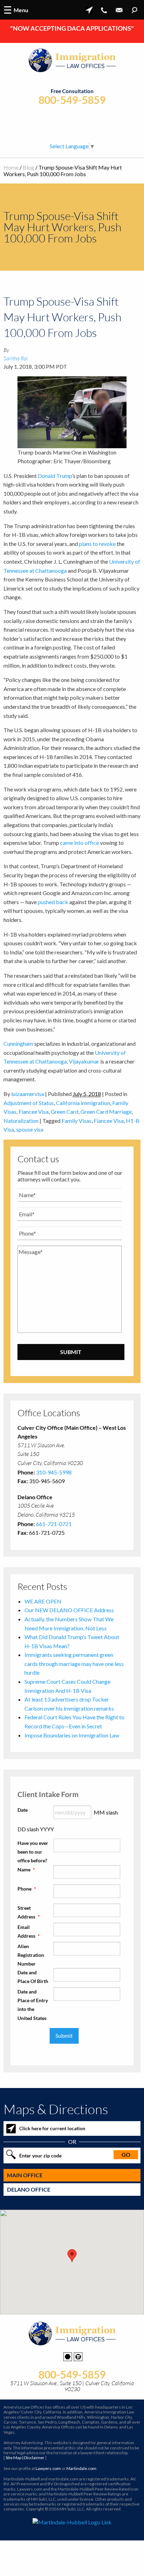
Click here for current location (52, 2128)
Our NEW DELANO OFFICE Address (69, 1610)
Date (23, 1810)
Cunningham (18, 1043)
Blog (28, 167)
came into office (80, 843)
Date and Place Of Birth (33, 1977)
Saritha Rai (16, 358)
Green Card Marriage (106, 1111)
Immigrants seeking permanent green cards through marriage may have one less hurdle (74, 1663)
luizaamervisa (28, 1094)
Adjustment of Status (29, 1103)
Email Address (29, 1931)
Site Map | (25, 2458)
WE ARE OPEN (43, 1601)
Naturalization (21, 1121)
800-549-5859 (72, 100)
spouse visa (30, 1129)
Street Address (29, 1912)
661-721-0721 (54, 1524)
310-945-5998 (54, 1472)
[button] (72, 2256)
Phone (27, 1889)
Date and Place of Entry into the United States (33, 2005)
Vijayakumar (84, 1061)
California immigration (83, 1103)
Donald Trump (55, 476)
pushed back (53, 902)
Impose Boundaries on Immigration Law (72, 1735)
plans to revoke (97, 544)
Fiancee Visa (34, 1111)
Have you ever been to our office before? (33, 1852)
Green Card (64, 1111)
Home (11, 167)
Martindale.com (81, 2468)
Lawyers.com (48, 2468)
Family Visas (77, 1121)
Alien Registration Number (31, 1955)
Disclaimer (34, 2458)
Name (26, 1869)
